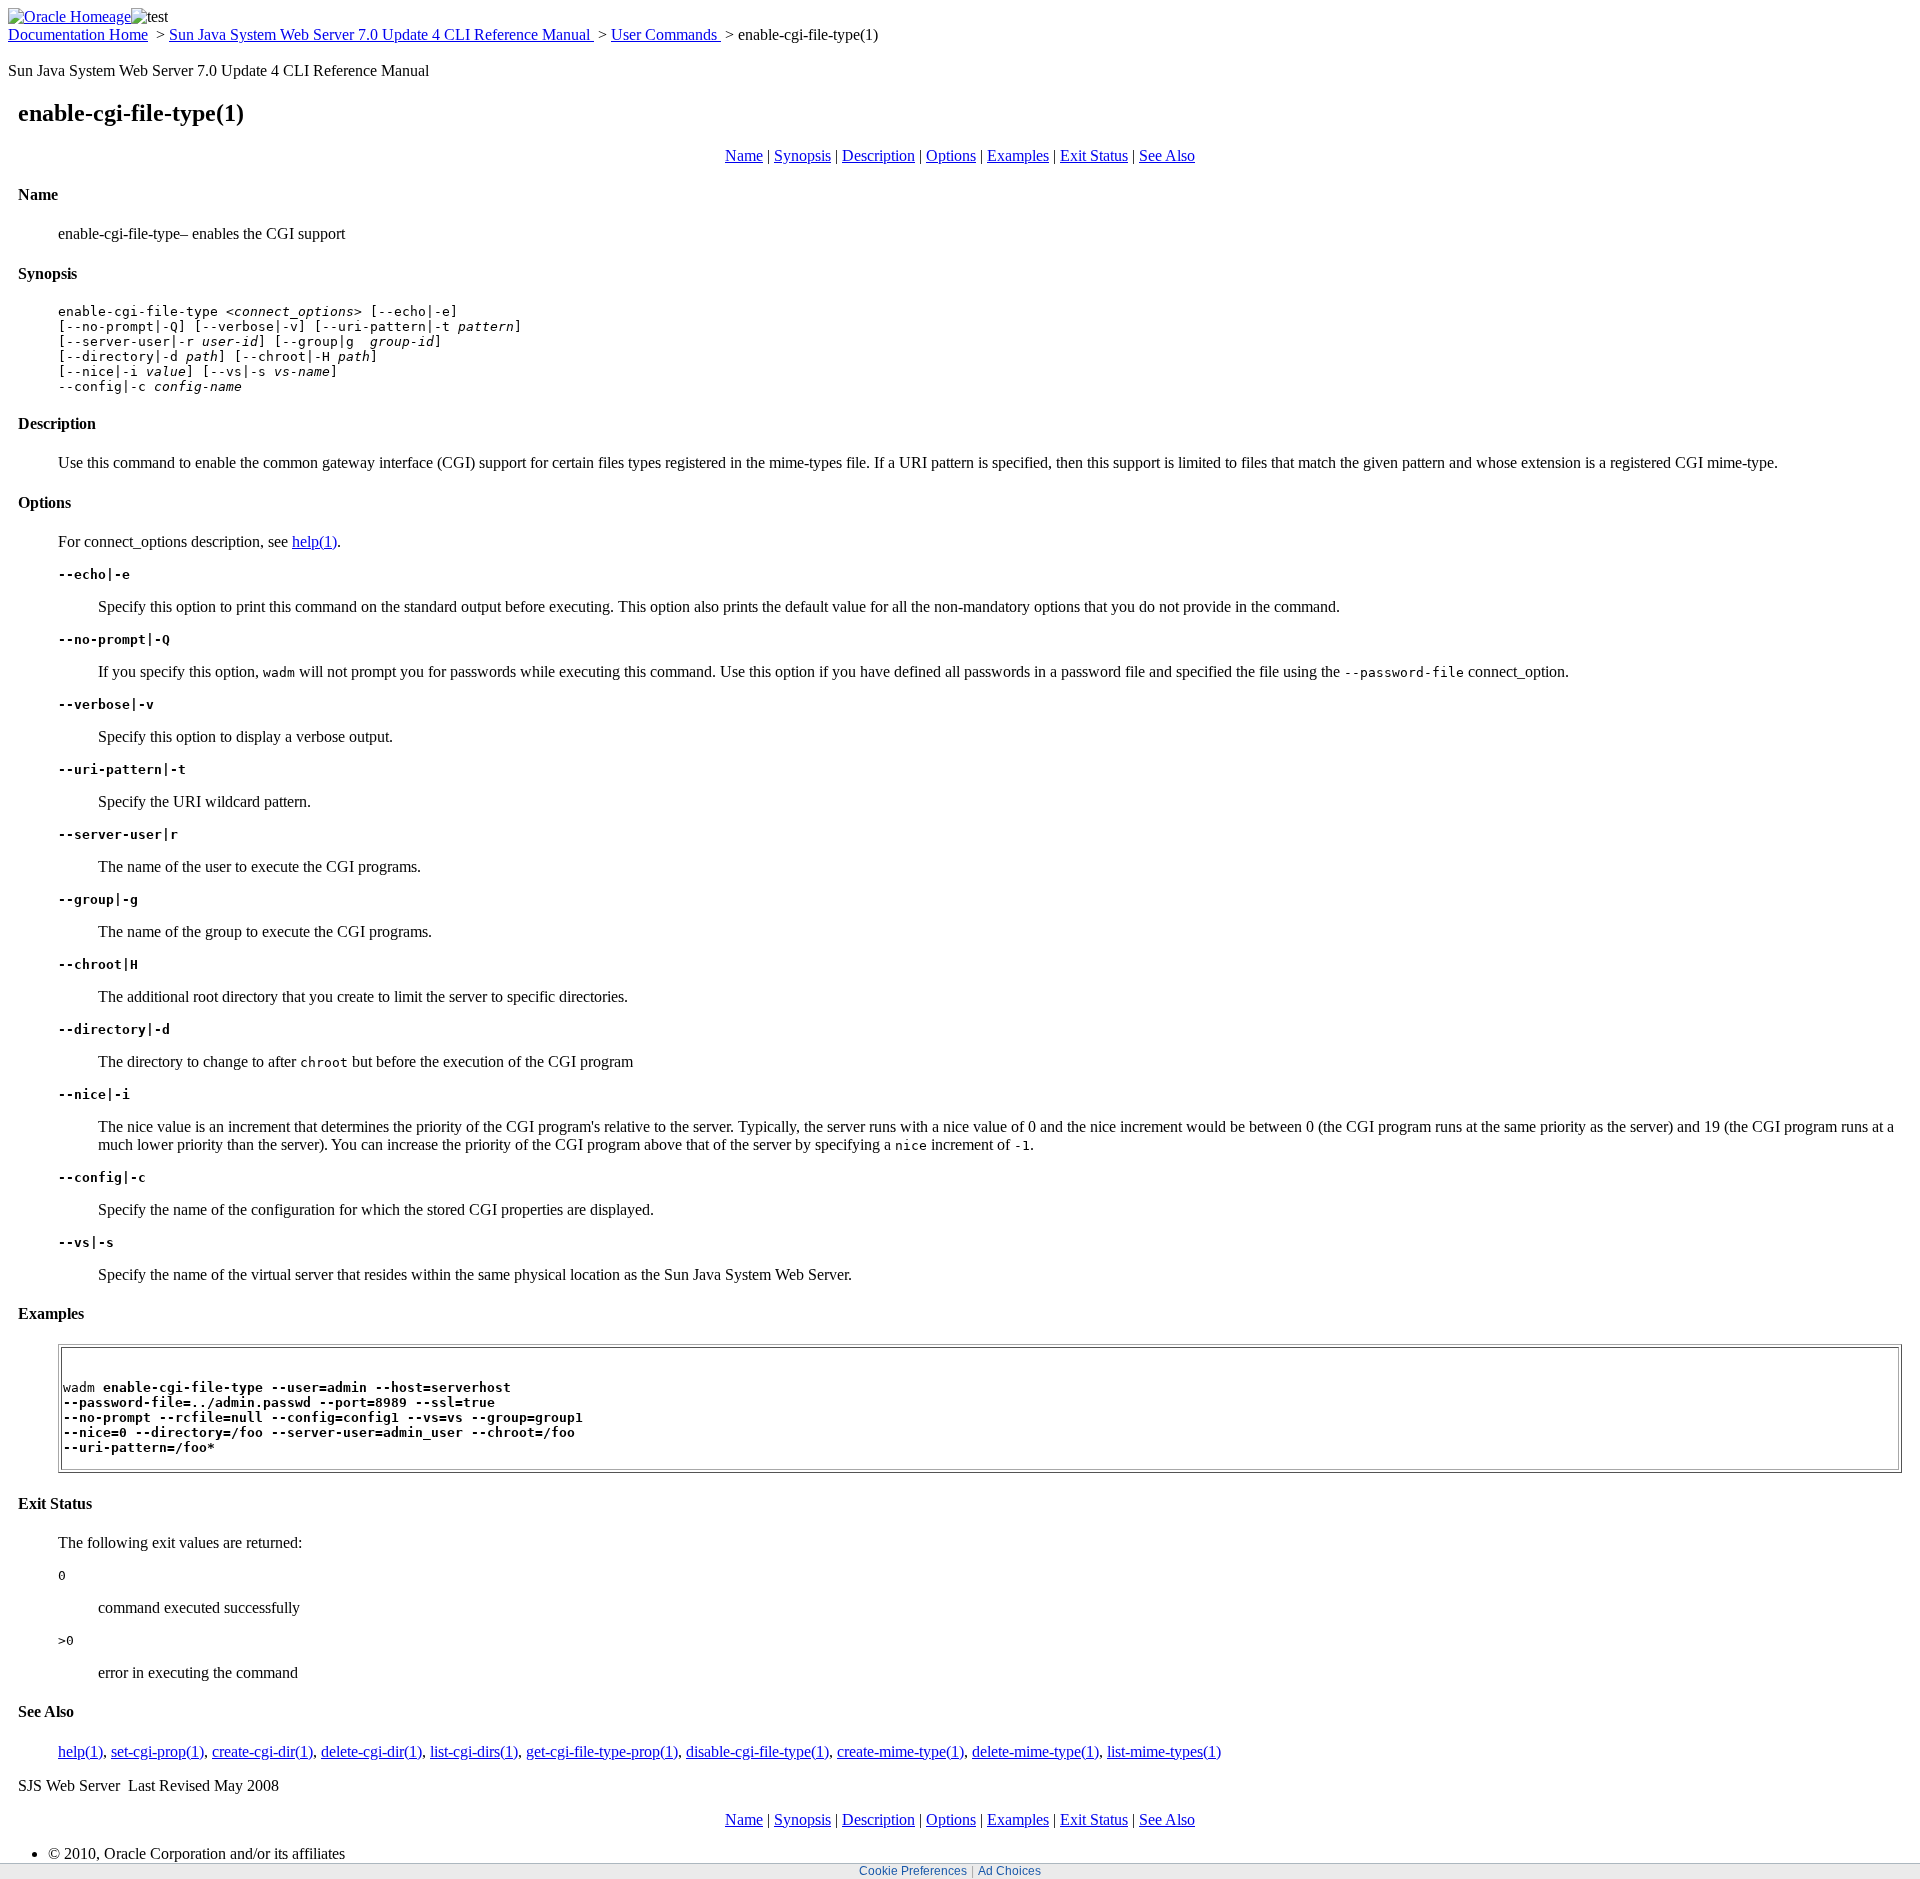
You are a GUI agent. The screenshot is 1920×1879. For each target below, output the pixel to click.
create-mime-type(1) (900, 1751)
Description (878, 155)
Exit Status (1094, 155)
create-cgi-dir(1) (262, 1751)
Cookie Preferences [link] (913, 1871)
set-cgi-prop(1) (157, 1751)
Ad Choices (1009, 1871)
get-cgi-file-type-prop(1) (602, 1751)
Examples (1018, 155)
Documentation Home (78, 34)
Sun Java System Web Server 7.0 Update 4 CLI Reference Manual (381, 34)
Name (744, 155)
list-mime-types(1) (1164, 1751)
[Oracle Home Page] (69, 16)
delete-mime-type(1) (1035, 1751)
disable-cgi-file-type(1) (757, 1751)
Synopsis (802, 155)
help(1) (314, 541)
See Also (1167, 155)
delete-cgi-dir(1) (371, 1751)
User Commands (666, 34)
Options (951, 155)
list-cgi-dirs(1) (474, 1751)
